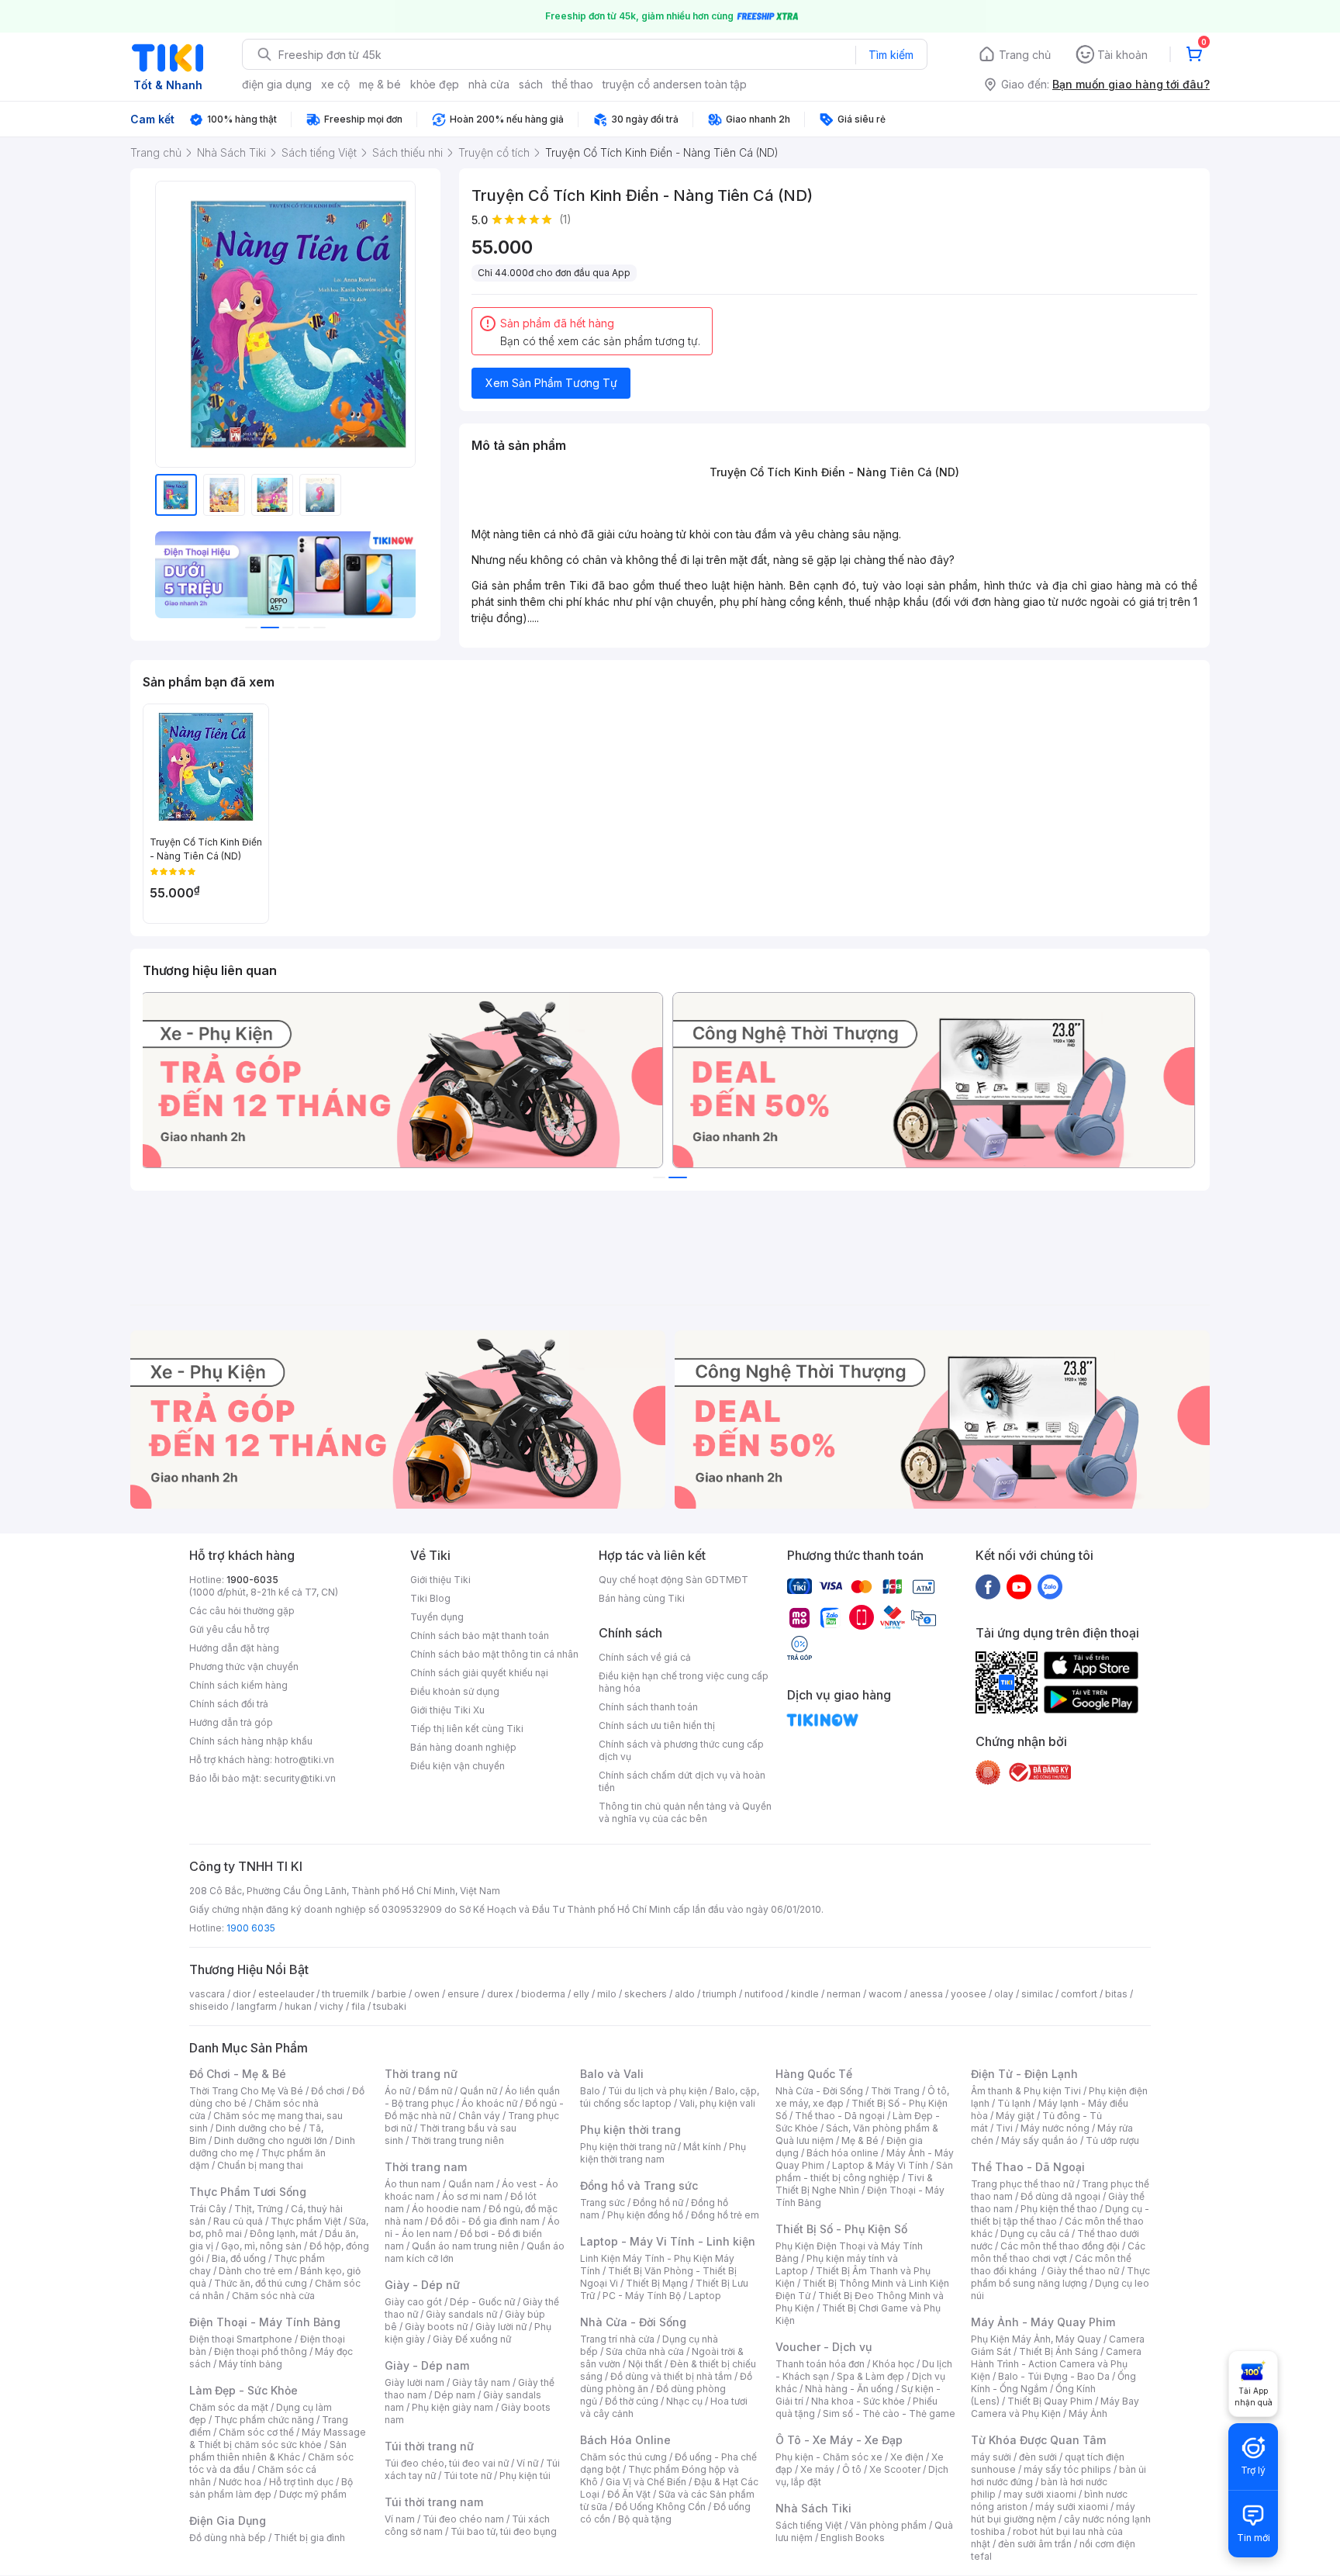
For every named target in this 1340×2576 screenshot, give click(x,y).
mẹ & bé (380, 84)
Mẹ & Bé (860, 2140)
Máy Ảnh (1088, 2413)
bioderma (543, 1994)
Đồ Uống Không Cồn (660, 2507)
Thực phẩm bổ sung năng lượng (1060, 2277)
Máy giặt (1015, 2116)
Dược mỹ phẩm (313, 2494)
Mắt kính (702, 2147)
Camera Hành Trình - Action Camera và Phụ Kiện (1056, 2364)
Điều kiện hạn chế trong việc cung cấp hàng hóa (684, 1682)
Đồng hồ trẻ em (725, 2215)
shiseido (209, 2006)
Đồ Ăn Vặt (629, 2494)
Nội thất (645, 2364)
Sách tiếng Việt (809, 2525)
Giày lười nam (414, 2382)
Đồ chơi (328, 2091)
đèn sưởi (1038, 2457)
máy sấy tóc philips (1067, 2469)
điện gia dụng (277, 84)
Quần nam (471, 2184)
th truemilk (345, 1994)
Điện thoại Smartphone (241, 2339)
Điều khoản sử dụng (455, 1691)
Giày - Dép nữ (422, 2285)
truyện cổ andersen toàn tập (675, 84)
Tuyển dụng (437, 1617)
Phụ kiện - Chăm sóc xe (829, 2457)
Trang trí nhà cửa (617, 2339)
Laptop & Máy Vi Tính (880, 2165)
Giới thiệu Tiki (440, 1580)
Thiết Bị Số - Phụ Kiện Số (841, 2229)
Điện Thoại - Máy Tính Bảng (265, 2322)
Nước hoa (240, 2482)
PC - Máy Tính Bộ (642, 2296)
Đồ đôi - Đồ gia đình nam (485, 2221)
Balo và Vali (612, 2074)
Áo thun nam (413, 2184)
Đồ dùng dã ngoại (1060, 2196)
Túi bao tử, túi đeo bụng (504, 2531)
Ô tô (852, 2469)
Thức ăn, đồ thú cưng (261, 2283)
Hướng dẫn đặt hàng (234, 1648)
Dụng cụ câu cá (1035, 2234)
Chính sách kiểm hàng (238, 1685)
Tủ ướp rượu (1112, 2140)
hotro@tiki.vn (304, 1760)
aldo (685, 1994)
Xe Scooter (895, 2469)
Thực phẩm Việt (306, 2221)
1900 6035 (251, 1928)
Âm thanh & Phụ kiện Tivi (1026, 2091)
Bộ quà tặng (645, 2519)
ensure (463, 1994)
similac (1037, 1994)
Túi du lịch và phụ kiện (658, 2091)
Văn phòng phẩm (888, 2525)
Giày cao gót (413, 2302)
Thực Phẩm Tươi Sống (248, 2192)
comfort (1079, 1994)
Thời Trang (895, 2091)
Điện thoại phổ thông (261, 2351)
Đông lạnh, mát (283, 2234)
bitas (1116, 1994)
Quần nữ (478, 2091)
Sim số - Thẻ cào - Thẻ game (889, 2413)
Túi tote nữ (468, 2476)
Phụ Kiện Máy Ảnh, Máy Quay (1036, 2339)
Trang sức (603, 2203)
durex (500, 1994)
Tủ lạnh (1014, 2103)
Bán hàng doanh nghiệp (463, 1747)
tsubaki (390, 2006)
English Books (853, 2538)
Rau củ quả (238, 2221)
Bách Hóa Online (625, 2440)
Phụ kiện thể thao (1059, 2209)
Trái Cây (208, 2209)
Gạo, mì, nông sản (261, 2246)
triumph (720, 1994)
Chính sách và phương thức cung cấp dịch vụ (681, 1750)
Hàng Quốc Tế (814, 2074)
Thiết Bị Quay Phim (1050, 2401)
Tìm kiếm (891, 55)
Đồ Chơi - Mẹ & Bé (238, 2074)
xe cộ (335, 84)
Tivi (1004, 2128)
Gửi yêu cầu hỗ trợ (229, 1629)
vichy (332, 2006)
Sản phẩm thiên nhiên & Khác (268, 2451)
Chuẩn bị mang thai (260, 2165)
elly (581, 1994)
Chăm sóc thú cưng (623, 2457)
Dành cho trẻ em (256, 2271)
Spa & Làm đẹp (870, 2376)
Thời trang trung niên (458, 2140)
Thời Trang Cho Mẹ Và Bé (246, 2091)
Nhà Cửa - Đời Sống (633, 2322)
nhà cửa (489, 84)
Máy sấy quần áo (1040, 2140)
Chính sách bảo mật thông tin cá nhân (494, 1654)
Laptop (705, 2296)
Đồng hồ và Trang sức (639, 2185)
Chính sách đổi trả (229, 1704)
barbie (392, 1994)
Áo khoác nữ (489, 2103)
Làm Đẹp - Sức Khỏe (243, 2390)
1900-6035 (252, 1580)
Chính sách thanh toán (648, 1707)
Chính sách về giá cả (645, 1657)
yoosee (969, 1994)
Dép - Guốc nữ (482, 2302)
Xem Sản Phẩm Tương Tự (551, 383)
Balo (590, 2091)
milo (607, 1994)
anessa (926, 1994)
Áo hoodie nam (446, 2209)
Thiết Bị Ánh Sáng (1059, 2351)
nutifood (764, 1994)
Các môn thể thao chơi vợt (1058, 2252)
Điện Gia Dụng (228, 2521)
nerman (844, 1994)
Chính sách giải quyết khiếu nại (479, 1673)
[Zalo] (1050, 1586)
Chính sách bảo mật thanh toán (480, 1636)
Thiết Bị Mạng (657, 2283)
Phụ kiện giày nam (452, 2407)
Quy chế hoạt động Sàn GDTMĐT (673, 1580)
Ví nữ (527, 2463)
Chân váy (479, 2116)
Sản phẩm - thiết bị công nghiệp (864, 2171)
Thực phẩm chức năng (264, 2420)
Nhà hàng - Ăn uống (849, 2389)
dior (242, 1994)
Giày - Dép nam (427, 2365)
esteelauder (286, 1994)
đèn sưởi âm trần (1035, 2544)
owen (427, 1994)
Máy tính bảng (250, 2364)
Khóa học (893, 2364)
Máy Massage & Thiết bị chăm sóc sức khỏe (278, 2438)
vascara (207, 1994)
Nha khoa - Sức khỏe (858, 2401)
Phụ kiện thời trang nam (663, 2153)
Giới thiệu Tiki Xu (447, 1710)
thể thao (573, 84)
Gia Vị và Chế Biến (646, 2482)
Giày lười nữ (501, 2327)
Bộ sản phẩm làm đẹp (271, 2488)
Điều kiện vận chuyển (458, 1766)
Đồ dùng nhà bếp (228, 2538)
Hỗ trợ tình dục (301, 2482)
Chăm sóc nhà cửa (273, 2296)
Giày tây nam (481, 2382)
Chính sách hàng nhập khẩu (251, 1741)
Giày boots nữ (436, 2327)
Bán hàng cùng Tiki (642, 1598)
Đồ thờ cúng (632, 2401)
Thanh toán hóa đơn (820, 2364)
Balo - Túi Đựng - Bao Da (1054, 2376)
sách (531, 84)
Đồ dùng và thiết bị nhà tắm (671, 2376)
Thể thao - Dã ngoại (840, 2116)
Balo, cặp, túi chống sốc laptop (670, 2097)
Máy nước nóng (1055, 2128)
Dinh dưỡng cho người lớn (271, 2140)
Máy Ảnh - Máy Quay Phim (1043, 2322)
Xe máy (817, 2469)
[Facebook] (988, 1586)
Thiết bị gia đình (309, 2538)
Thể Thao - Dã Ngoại (1028, 2167)
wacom (885, 1994)
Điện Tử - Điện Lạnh (1024, 2074)
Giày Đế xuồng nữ (472, 2339)
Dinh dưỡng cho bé (258, 2128)
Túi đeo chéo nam (463, 2519)
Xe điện (907, 2457)
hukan (298, 2006)
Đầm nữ (435, 2091)
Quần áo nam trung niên (465, 2246)
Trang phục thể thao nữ (1022, 2184)
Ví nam (400, 2519)
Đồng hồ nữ (658, 2203)
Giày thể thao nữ (1083, 2271)
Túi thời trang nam (434, 2502)
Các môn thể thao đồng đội (1060, 2246)
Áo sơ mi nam (472, 2196)
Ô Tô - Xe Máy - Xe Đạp (839, 2440)
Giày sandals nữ (461, 2314)
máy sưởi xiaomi (1072, 2507)
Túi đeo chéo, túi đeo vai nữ (447, 2463)
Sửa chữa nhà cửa (645, 2351)
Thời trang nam (426, 2167)
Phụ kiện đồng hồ (645, 2215)
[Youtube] (1019, 1586)
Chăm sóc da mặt (229, 2407)
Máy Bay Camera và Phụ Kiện (1055, 2407)
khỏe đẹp (435, 84)
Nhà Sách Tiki (813, 2508)
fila (358, 2006)
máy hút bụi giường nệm (1053, 2513)
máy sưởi (991, 2457)
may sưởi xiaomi (1040, 2494)
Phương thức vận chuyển (244, 1667)
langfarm (257, 2006)
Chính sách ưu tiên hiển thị (657, 1725)
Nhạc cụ (684, 2401)
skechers (646, 1994)
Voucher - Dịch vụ (824, 2347)
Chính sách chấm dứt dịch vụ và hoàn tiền (682, 1781)
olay (1004, 1994)
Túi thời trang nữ (429, 2446)
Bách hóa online (843, 2153)
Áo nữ (397, 2091)
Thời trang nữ (421, 2074)
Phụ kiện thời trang (630, 2130)
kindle (805, 1994)
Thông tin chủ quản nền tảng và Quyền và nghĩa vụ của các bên (685, 1812)
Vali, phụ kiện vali (717, 2103)
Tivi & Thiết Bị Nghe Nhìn (854, 2184)
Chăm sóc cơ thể (256, 2432)
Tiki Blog (430, 1598)
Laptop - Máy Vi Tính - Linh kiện (668, 2241)
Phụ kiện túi (525, 2476)
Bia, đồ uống (239, 2258)
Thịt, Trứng (259, 2209)
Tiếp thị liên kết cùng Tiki (467, 1729)
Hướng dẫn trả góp (231, 1722)
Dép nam (455, 2395)
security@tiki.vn (300, 1778)
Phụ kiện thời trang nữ (628, 2147)
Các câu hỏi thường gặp (242, 1611)
